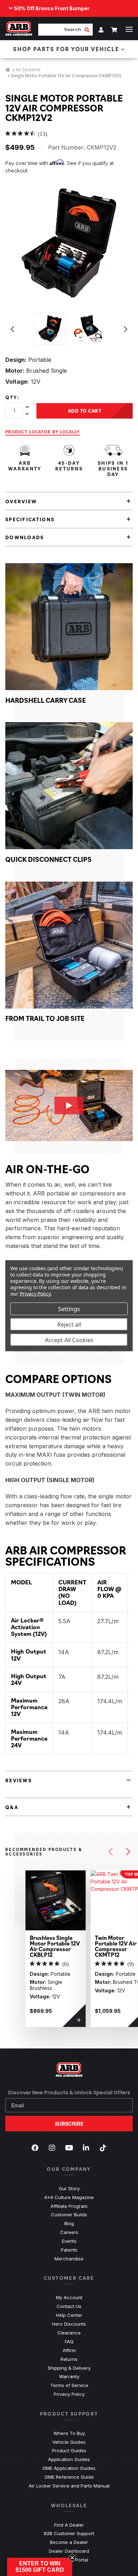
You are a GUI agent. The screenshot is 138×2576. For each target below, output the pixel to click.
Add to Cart (85, 410)
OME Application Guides (69, 2468)
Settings (69, 1309)
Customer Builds (69, 2215)
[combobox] (61, 29)
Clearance (69, 2333)
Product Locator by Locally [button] (43, 432)
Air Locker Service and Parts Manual (69, 2486)
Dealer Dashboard (69, 2551)
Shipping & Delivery (69, 2368)
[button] (40, 2567)
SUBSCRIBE (69, 2124)
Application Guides (69, 2459)
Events (69, 2241)
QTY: (13, 397)
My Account (69, 2297)
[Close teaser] (72, 2558)
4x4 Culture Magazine (69, 2197)
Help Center (69, 2315)
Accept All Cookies (69, 1340)
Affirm (69, 2350)
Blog (69, 2223)
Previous (12, 329)
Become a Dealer (69, 2542)
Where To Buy (69, 2433)
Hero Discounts (69, 2324)
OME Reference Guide (69, 2477)
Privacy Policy (69, 2394)
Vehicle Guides (69, 2442)
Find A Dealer (69, 2525)
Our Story (69, 2188)
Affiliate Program (69, 2206)
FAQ (69, 2341)
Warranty (69, 2376)
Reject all (69, 1324)
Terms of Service (69, 2385)
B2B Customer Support (69, 2533)
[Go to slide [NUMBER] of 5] (111, 1852)
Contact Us (69, 2306)
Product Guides (69, 2450)
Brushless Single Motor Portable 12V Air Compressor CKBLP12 (55, 1946)
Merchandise (69, 2259)
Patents (69, 2250)
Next (126, 329)
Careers (69, 2232)
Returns (69, 2359)
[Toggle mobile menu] (129, 29)
